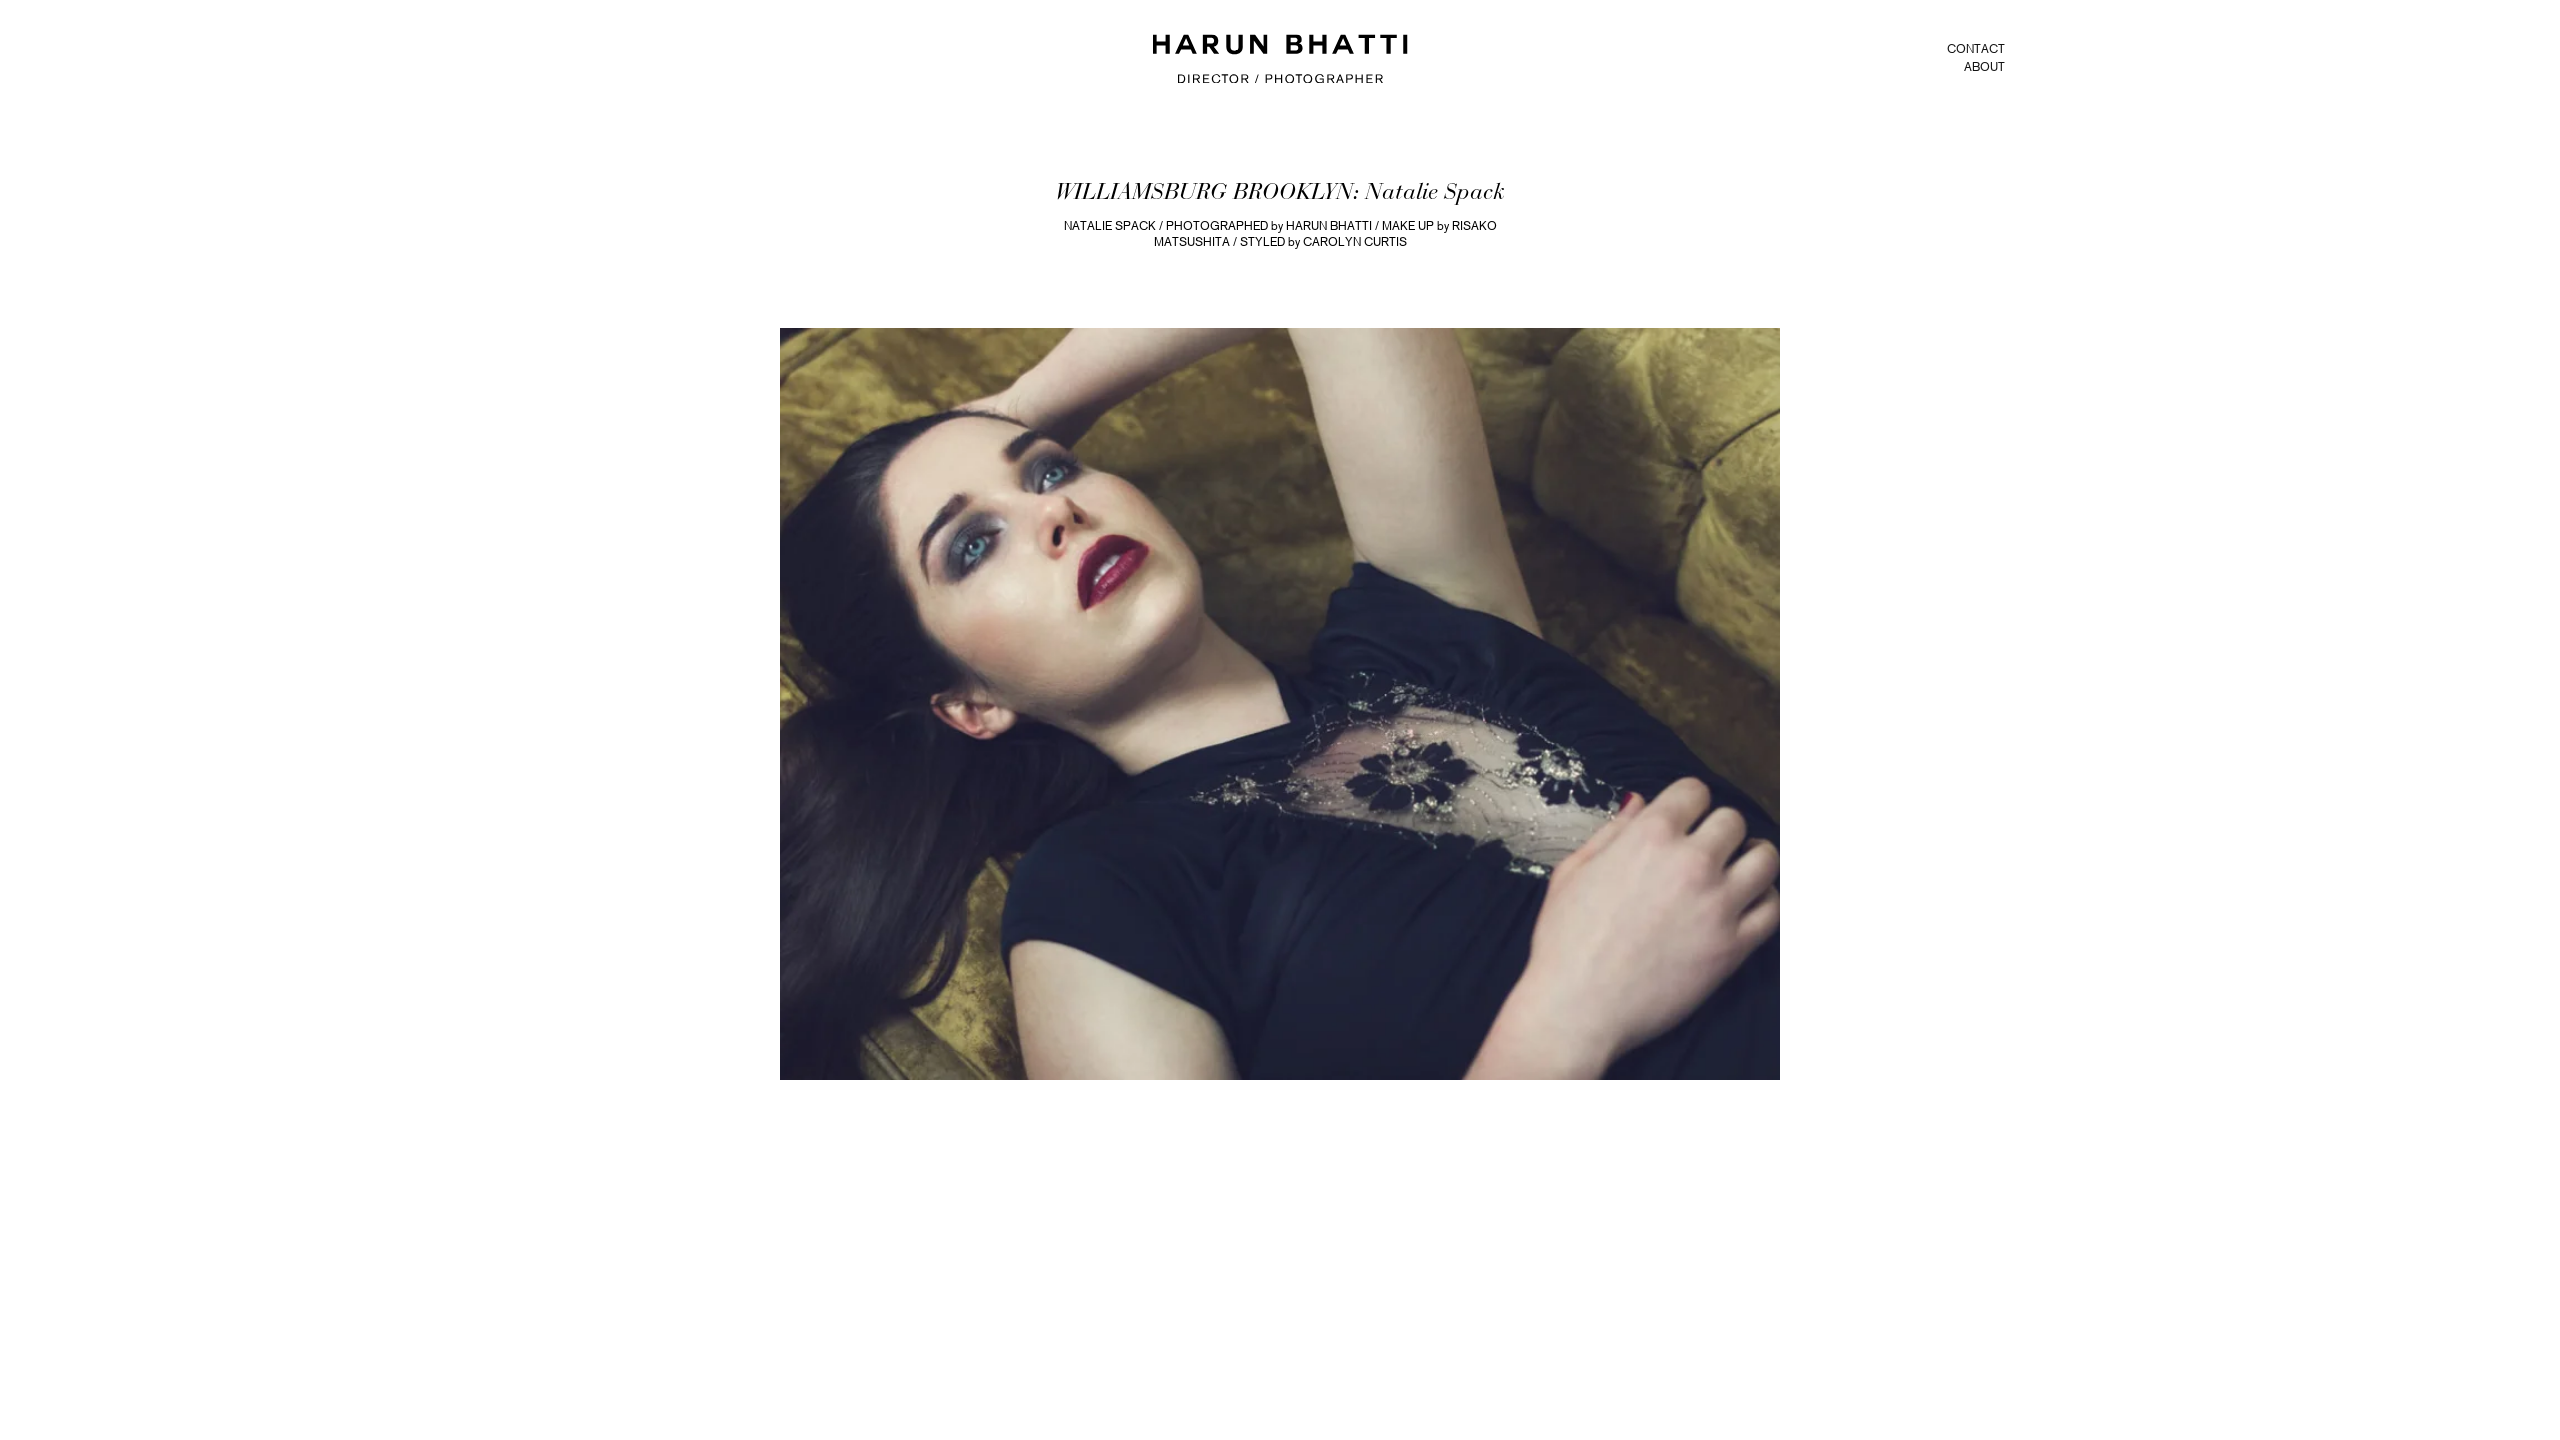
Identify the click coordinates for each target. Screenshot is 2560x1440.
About (1984, 67)
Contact (1976, 49)
